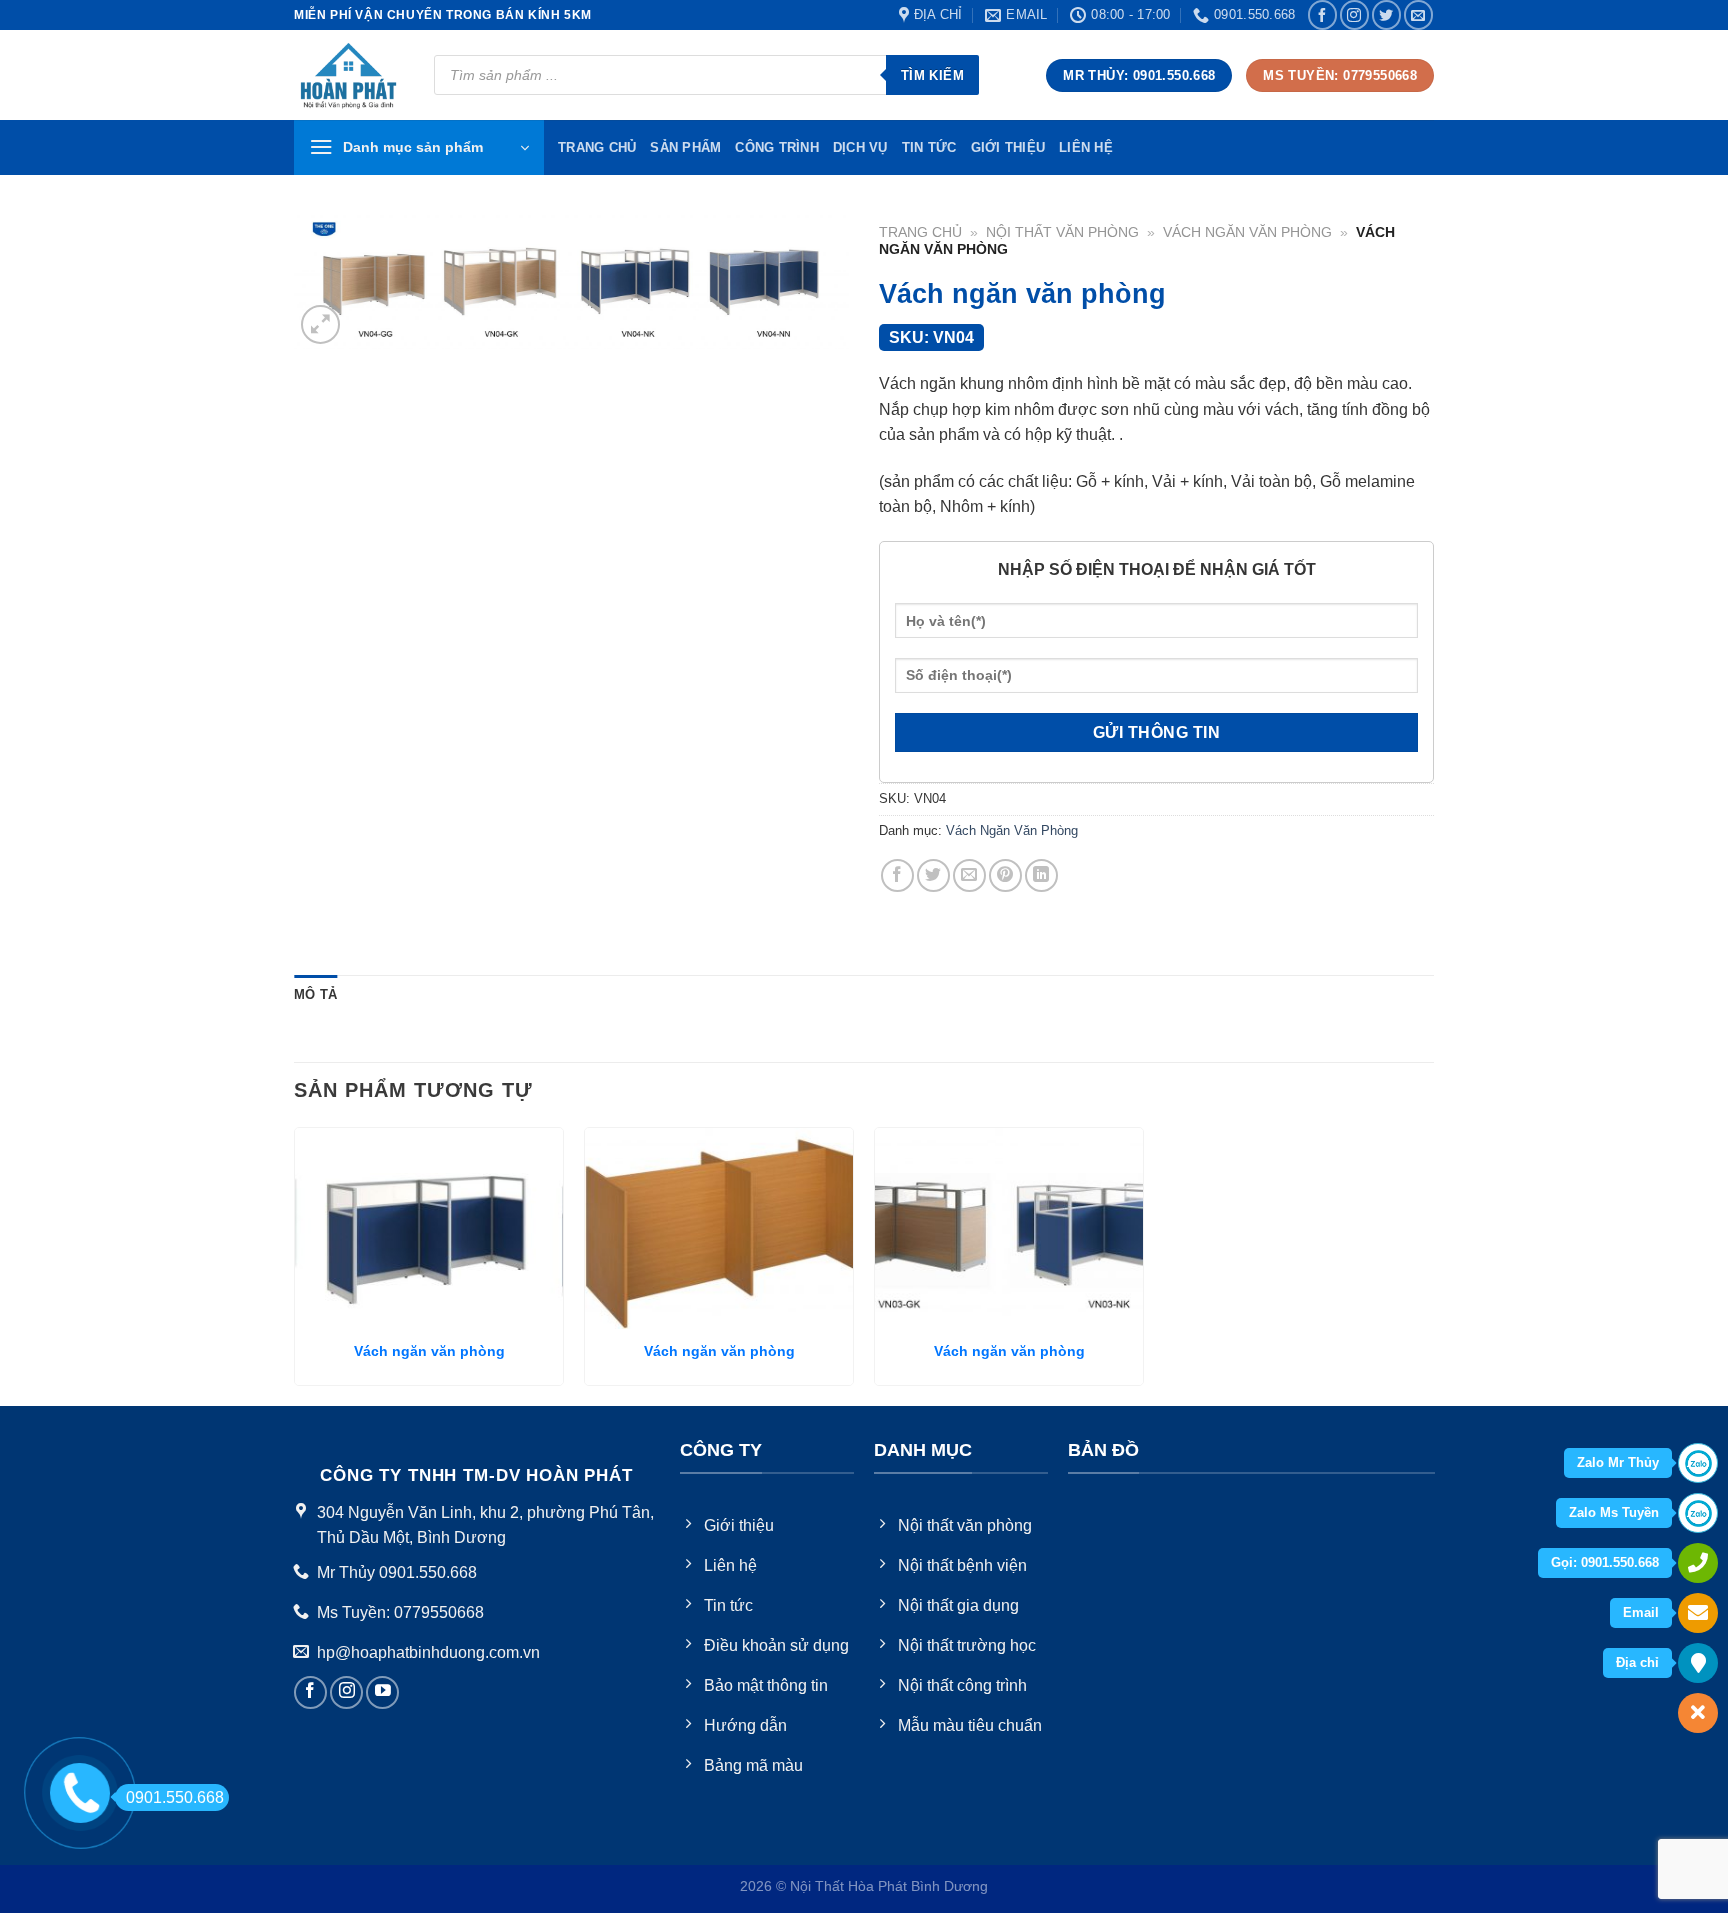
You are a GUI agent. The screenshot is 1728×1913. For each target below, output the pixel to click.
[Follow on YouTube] (382, 1692)
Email (1641, 1612)
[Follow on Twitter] (1386, 14)
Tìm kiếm (932, 75)
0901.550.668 (175, 1797)
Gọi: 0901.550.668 (1605, 1562)
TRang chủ (597, 147)
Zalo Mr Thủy (1618, 1462)
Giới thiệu (1008, 147)
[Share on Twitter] (933, 875)
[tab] (315, 995)
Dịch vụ (860, 147)
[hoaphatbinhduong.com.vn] (349, 75)
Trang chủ (920, 232)
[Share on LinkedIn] (1041, 875)
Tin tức (929, 147)
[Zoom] (320, 324)
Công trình (777, 147)
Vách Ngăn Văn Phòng (1247, 232)
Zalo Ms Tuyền (1614, 1512)
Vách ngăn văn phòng (429, 1351)
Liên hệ (1086, 147)
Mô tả (315, 994)
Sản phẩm (685, 147)
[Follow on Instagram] (1354, 14)
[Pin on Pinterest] (1005, 875)
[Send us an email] (1418, 14)
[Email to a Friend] (969, 875)
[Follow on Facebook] (1322, 14)
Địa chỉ (1637, 1662)
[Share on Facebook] (897, 875)
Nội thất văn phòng (1062, 232)
